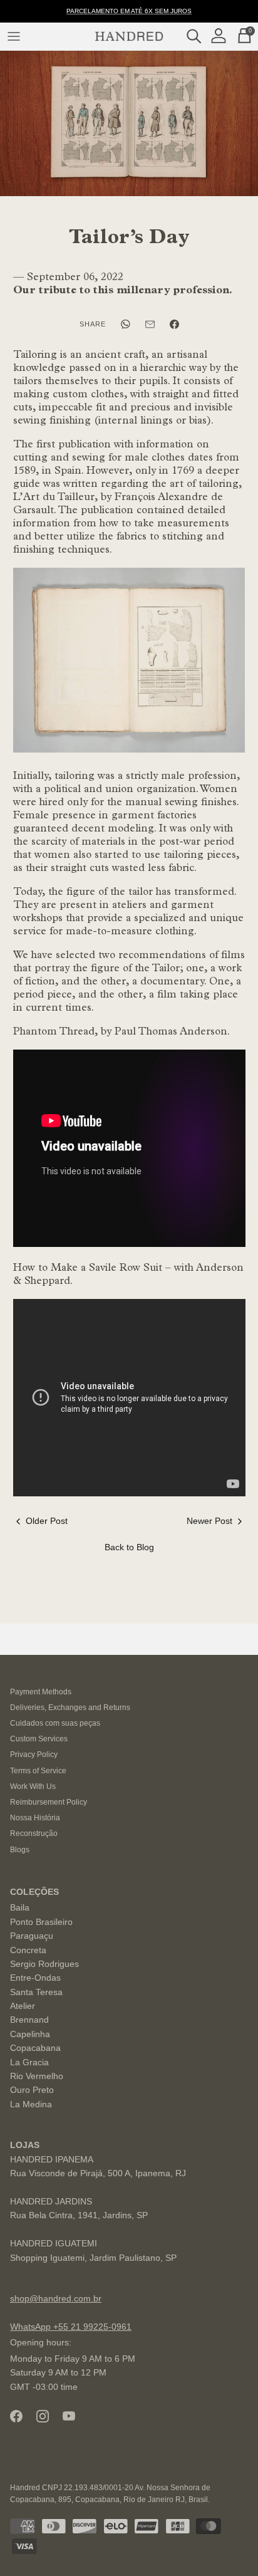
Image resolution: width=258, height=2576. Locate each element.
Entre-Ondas (35, 1978)
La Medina (31, 2104)
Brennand (29, 2020)
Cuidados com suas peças (55, 1723)
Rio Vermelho (37, 2076)
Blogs (20, 1850)
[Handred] (129, 36)
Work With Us (33, 1786)
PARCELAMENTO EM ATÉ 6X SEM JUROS (129, 11)
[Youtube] (69, 2416)
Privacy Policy (34, 1755)
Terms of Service (38, 1771)
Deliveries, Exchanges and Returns (70, 1708)
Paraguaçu (32, 1936)
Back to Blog (129, 1547)
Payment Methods (41, 1692)
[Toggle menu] (14, 36)
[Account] (222, 36)
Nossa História (35, 1818)
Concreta (28, 1950)
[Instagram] (43, 2416)
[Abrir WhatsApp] (227, 2544)
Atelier (23, 2006)
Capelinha (30, 2034)
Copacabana (35, 2048)
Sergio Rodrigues (44, 1964)
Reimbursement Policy (49, 1802)
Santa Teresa (36, 1992)
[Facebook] (16, 2416)
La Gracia (29, 2062)
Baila (20, 1907)
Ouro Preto (32, 2090)
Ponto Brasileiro (41, 1922)
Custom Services (39, 1739)
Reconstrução (34, 1833)
